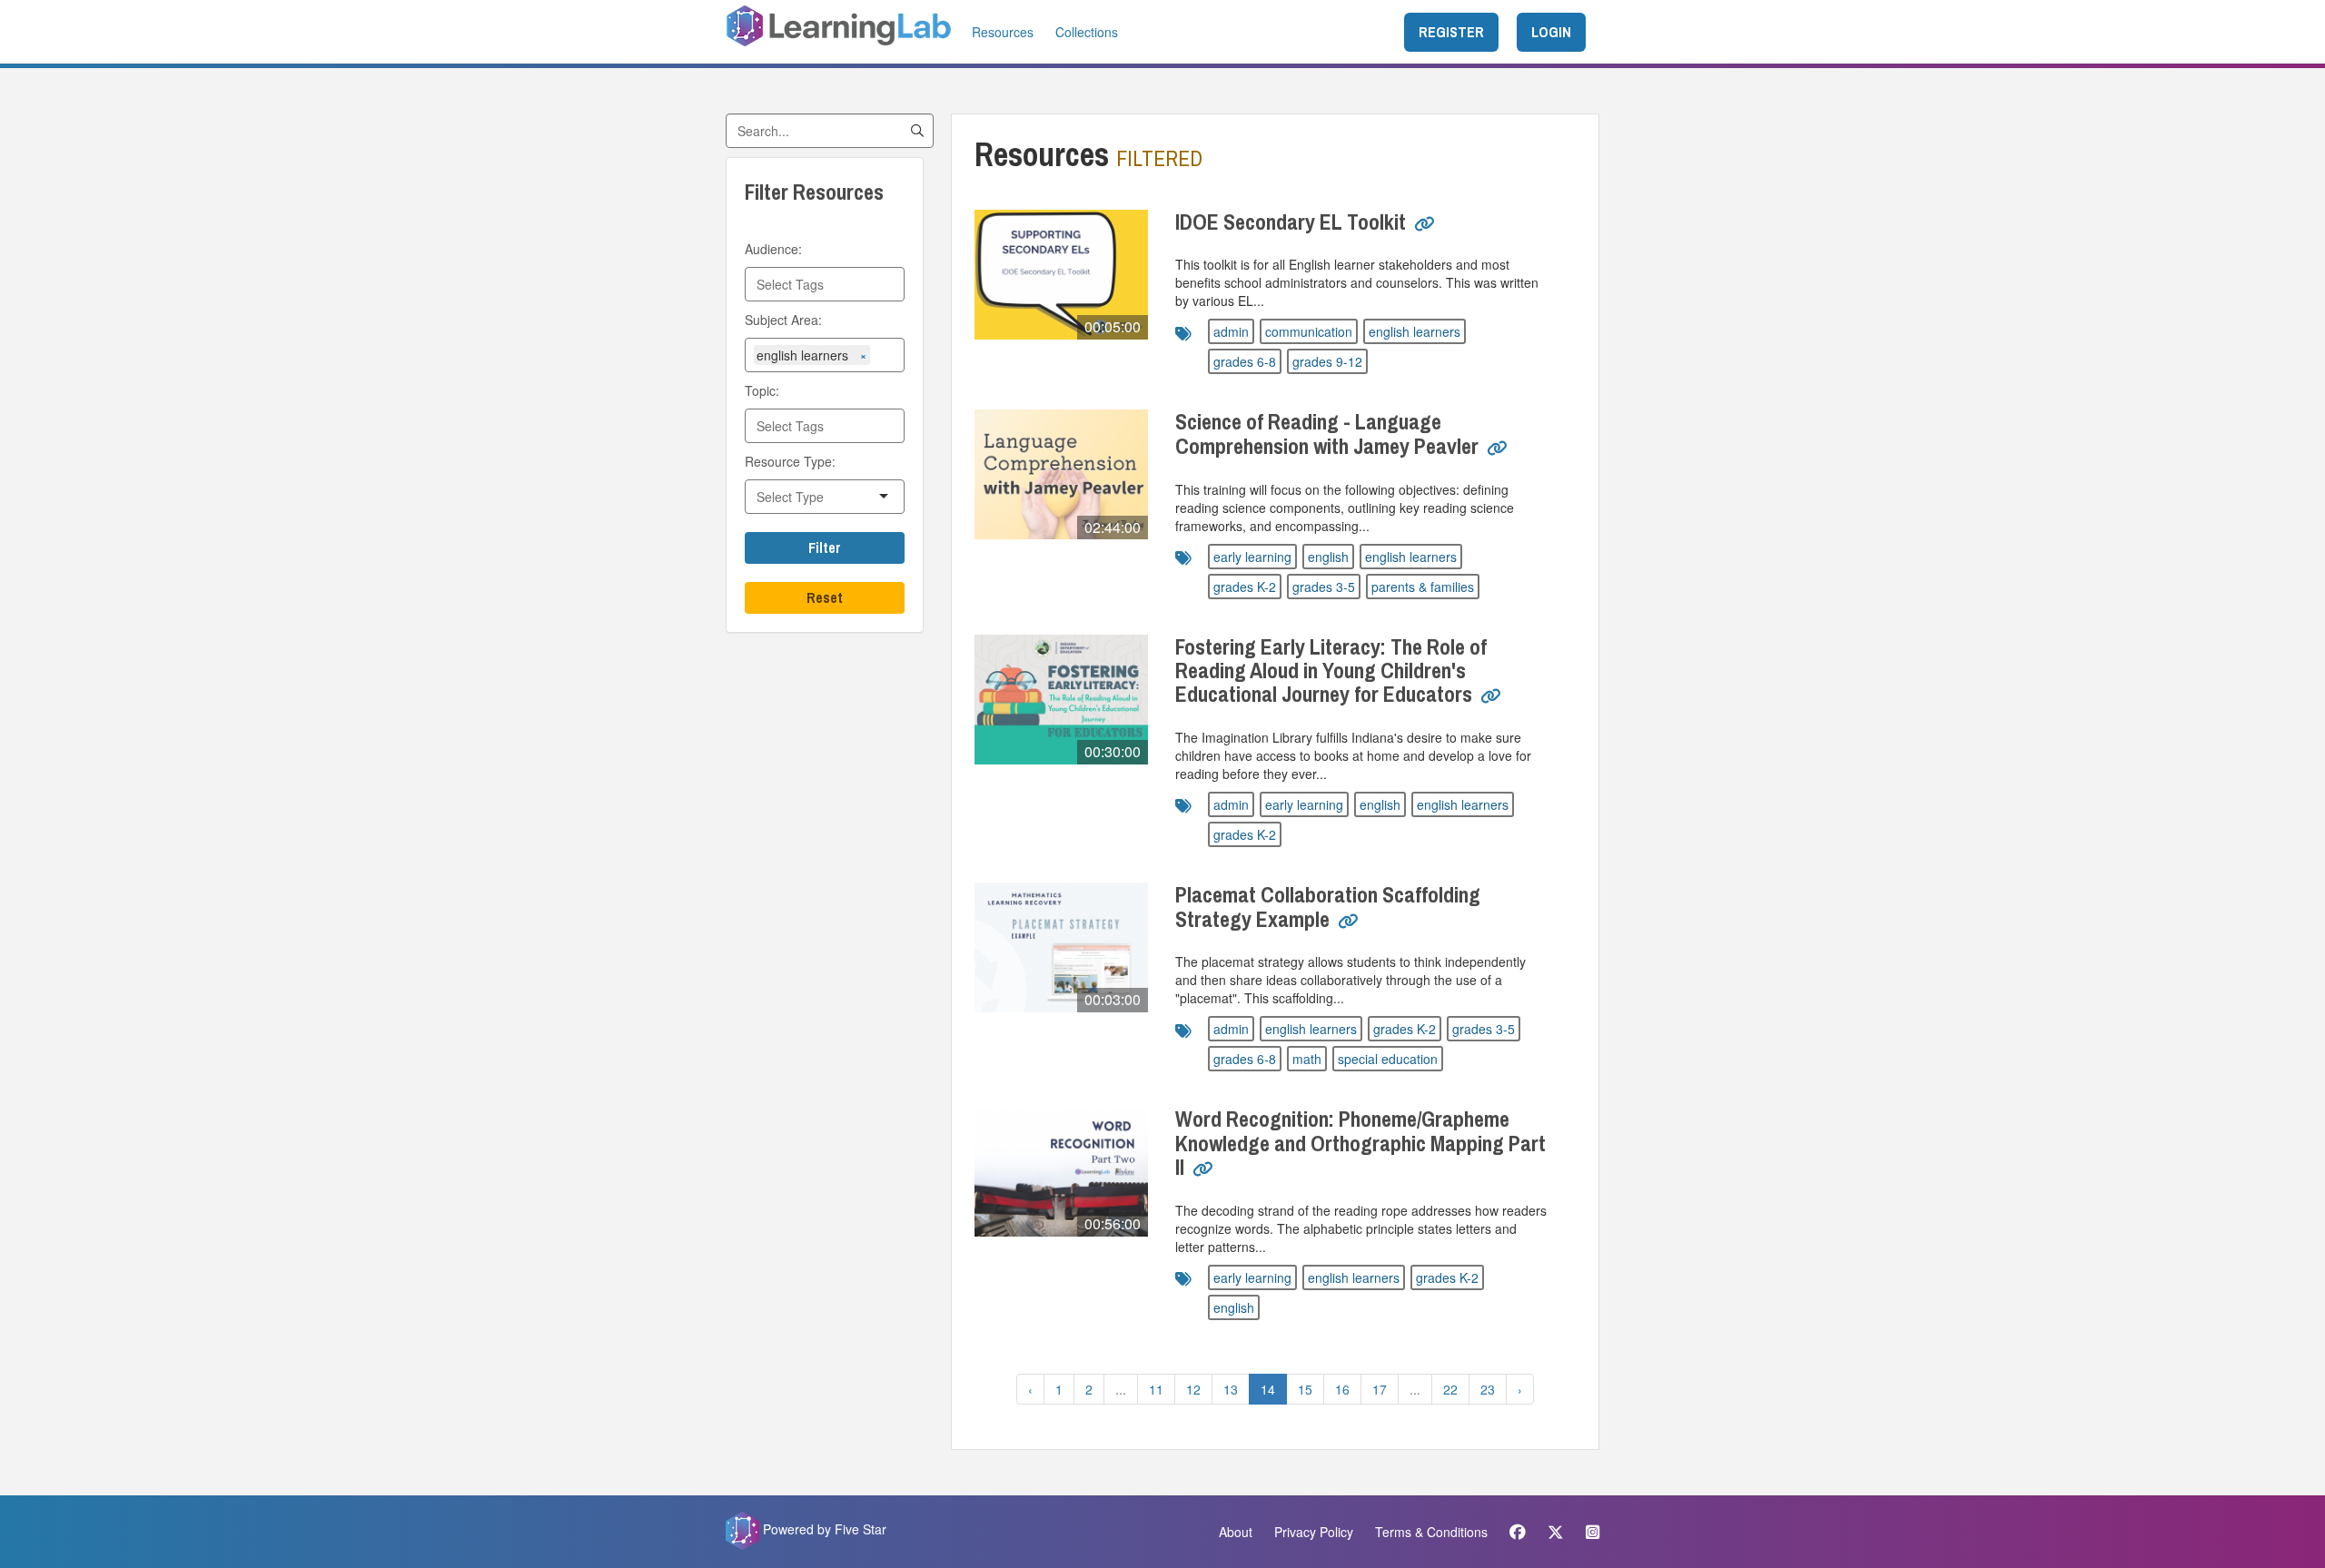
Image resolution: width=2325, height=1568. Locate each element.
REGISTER (1451, 32)
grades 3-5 (1324, 587)
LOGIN (1551, 32)
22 (1450, 1389)
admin (1231, 331)
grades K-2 (1245, 587)
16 (1342, 1389)
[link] (1425, 231)
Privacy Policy (1314, 1532)
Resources (1003, 32)
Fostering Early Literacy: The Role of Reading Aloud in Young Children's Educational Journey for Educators (1331, 671)
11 (1156, 1389)
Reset (825, 597)
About (1236, 1532)
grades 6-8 (1245, 361)
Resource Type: (790, 461)
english (1328, 557)
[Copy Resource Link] (1425, 224)
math (1307, 1059)
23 (1488, 1389)
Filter (825, 547)
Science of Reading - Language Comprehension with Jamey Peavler (1329, 433)
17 (1380, 1389)
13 (1231, 1389)
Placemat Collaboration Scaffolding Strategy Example (1328, 906)
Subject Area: (783, 320)
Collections (1087, 32)
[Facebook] (1518, 1532)
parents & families (1423, 587)
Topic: (762, 390)
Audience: (773, 249)
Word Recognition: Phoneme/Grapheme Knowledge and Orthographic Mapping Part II (1360, 1143)
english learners (1415, 331)
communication (1309, 331)
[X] (1556, 1532)
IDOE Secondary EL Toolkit (1293, 222)
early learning (1252, 557)
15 (1305, 1389)
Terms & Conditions (1431, 1532)
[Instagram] (1588, 1532)
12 (1193, 1389)
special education (1388, 1059)
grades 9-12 (1327, 361)
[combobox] (825, 284)
